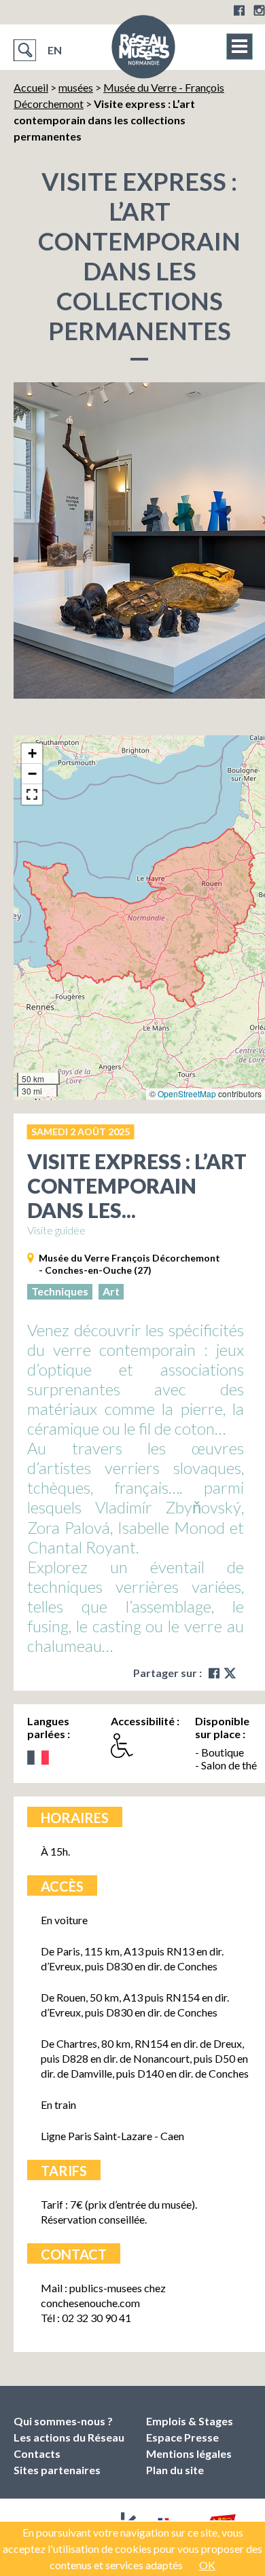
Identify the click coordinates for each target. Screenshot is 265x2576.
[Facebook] (239, 10)
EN (55, 50)
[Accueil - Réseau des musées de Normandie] (143, 51)
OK (207, 2565)
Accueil (31, 87)
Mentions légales (189, 2453)
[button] (32, 754)
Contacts (37, 2453)
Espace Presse (182, 2437)
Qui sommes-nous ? (63, 2421)
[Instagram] (259, 10)
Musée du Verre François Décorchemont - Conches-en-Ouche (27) (129, 1264)
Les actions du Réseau (69, 2437)
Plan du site (175, 2470)
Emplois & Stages (190, 2421)
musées (76, 87)
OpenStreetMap (187, 1093)
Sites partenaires (57, 2470)
